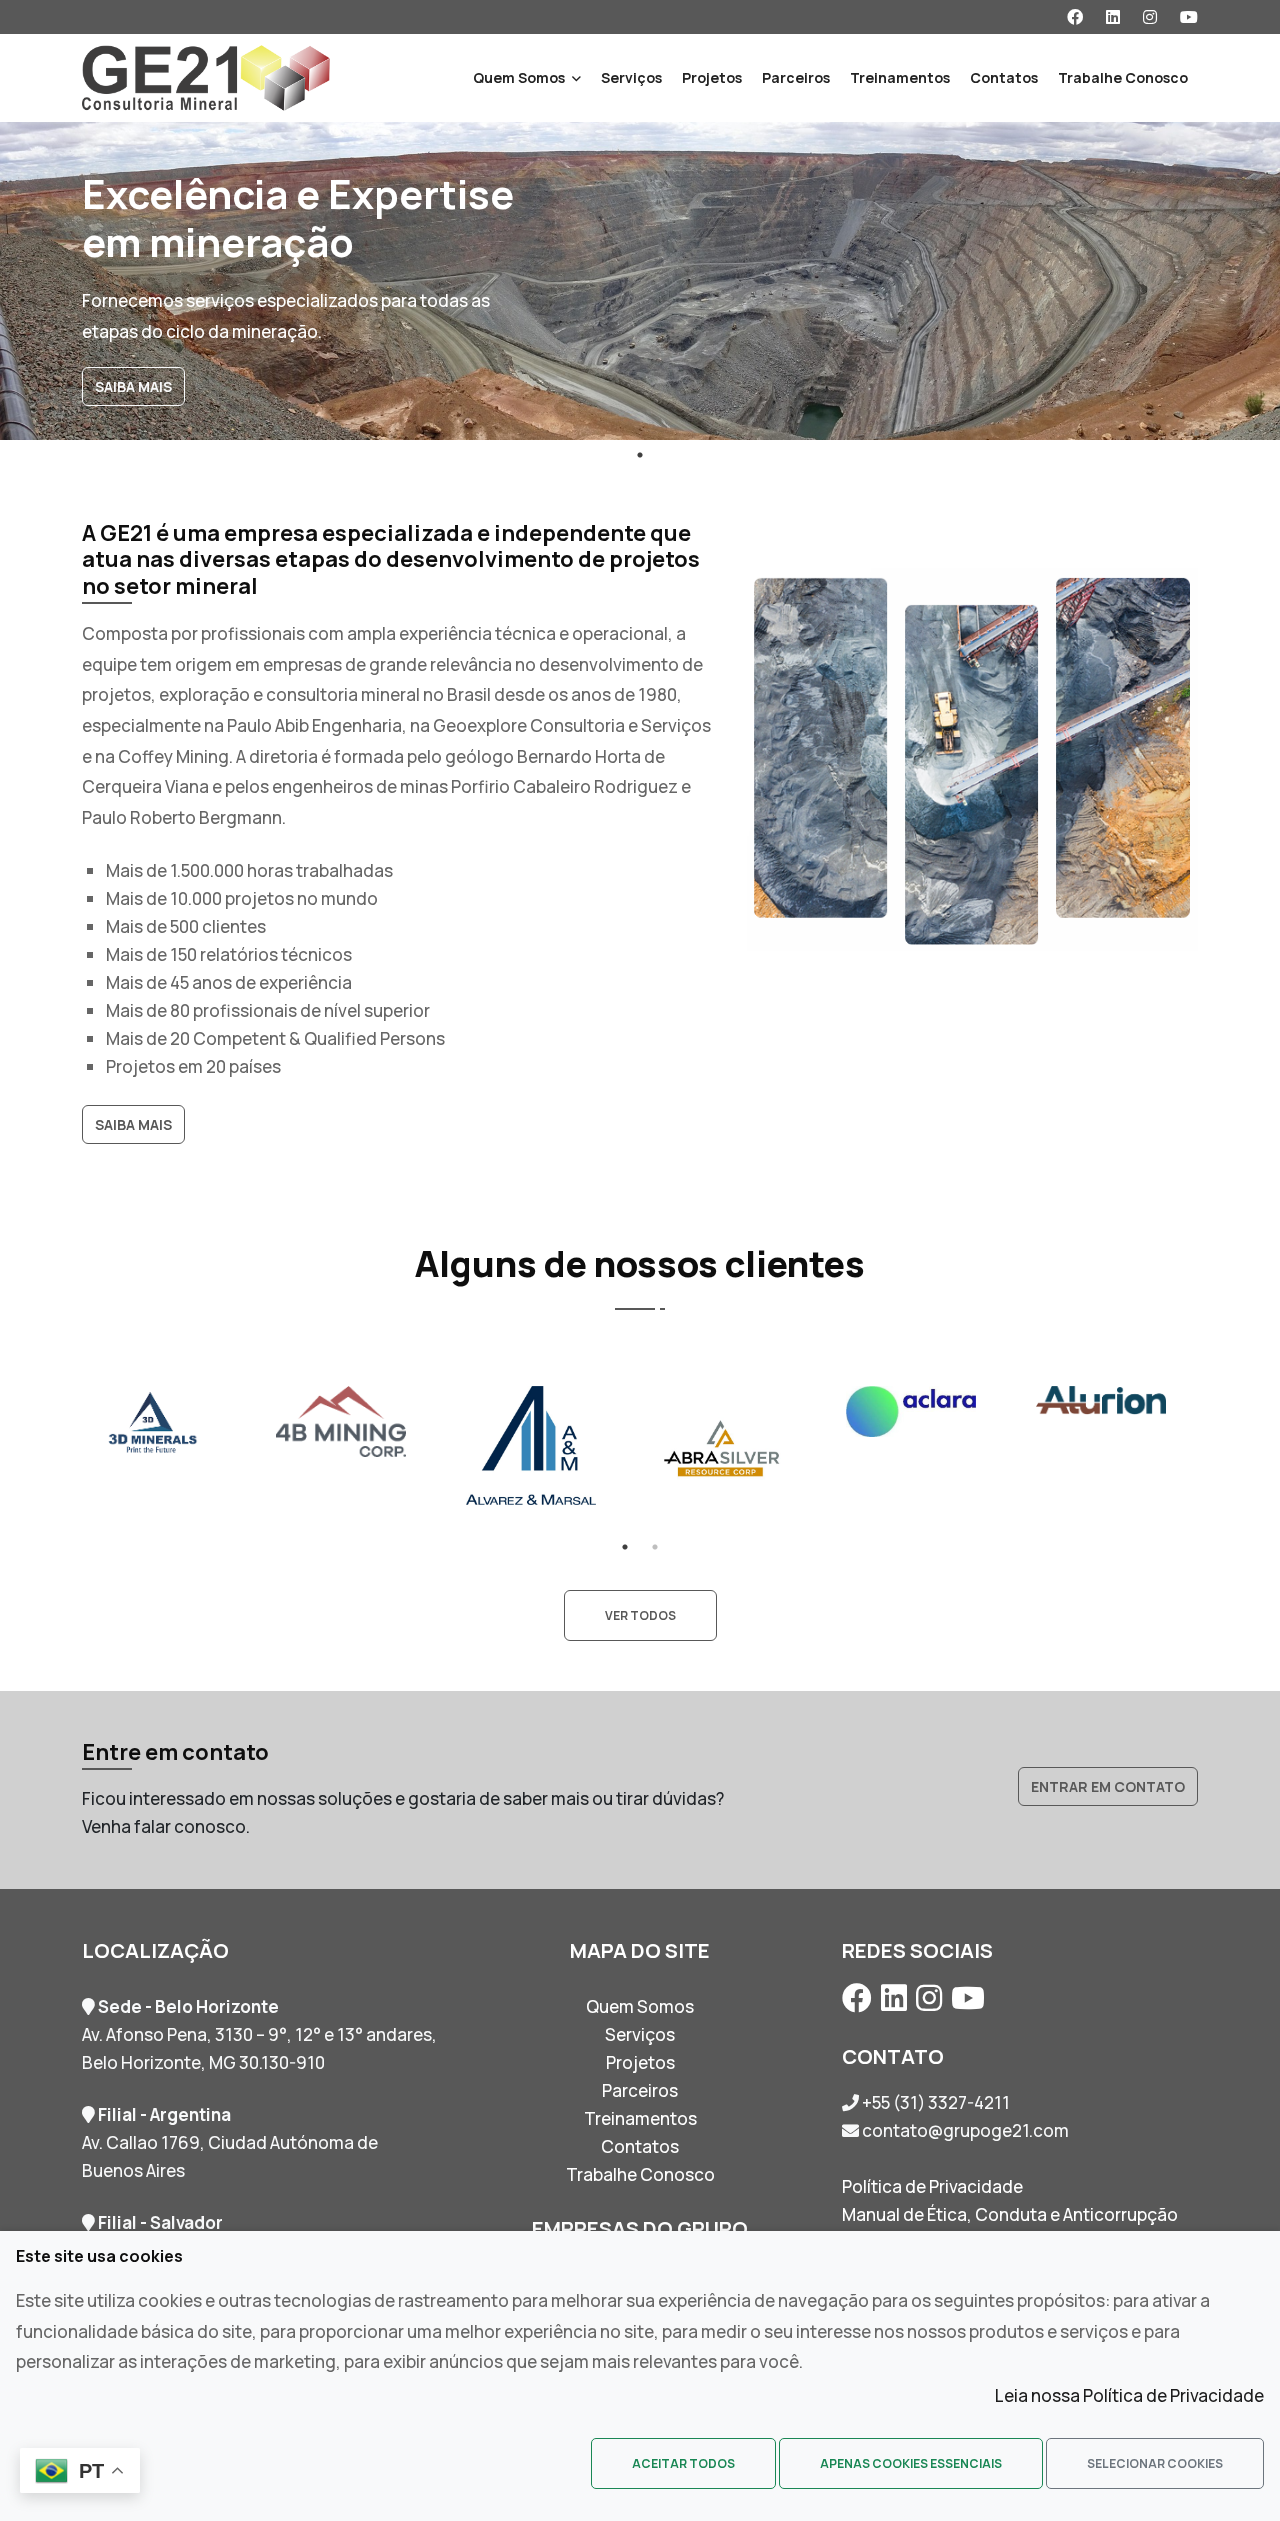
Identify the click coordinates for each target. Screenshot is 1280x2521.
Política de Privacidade (932, 2186)
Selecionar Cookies (1155, 2463)
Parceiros (796, 77)
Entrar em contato (1108, 1786)
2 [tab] (655, 1547)
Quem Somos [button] (519, 77)
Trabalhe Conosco (1123, 77)
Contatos (1004, 77)
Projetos (712, 77)
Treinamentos (900, 77)
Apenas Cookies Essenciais (911, 2463)
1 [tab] (640, 455)
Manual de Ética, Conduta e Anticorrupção (1010, 2214)
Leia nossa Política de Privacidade (1129, 2395)
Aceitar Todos (683, 2463)
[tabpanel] (640, 281)
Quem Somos (640, 2006)
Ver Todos (640, 1615)
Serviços (631, 77)
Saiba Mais (133, 386)
